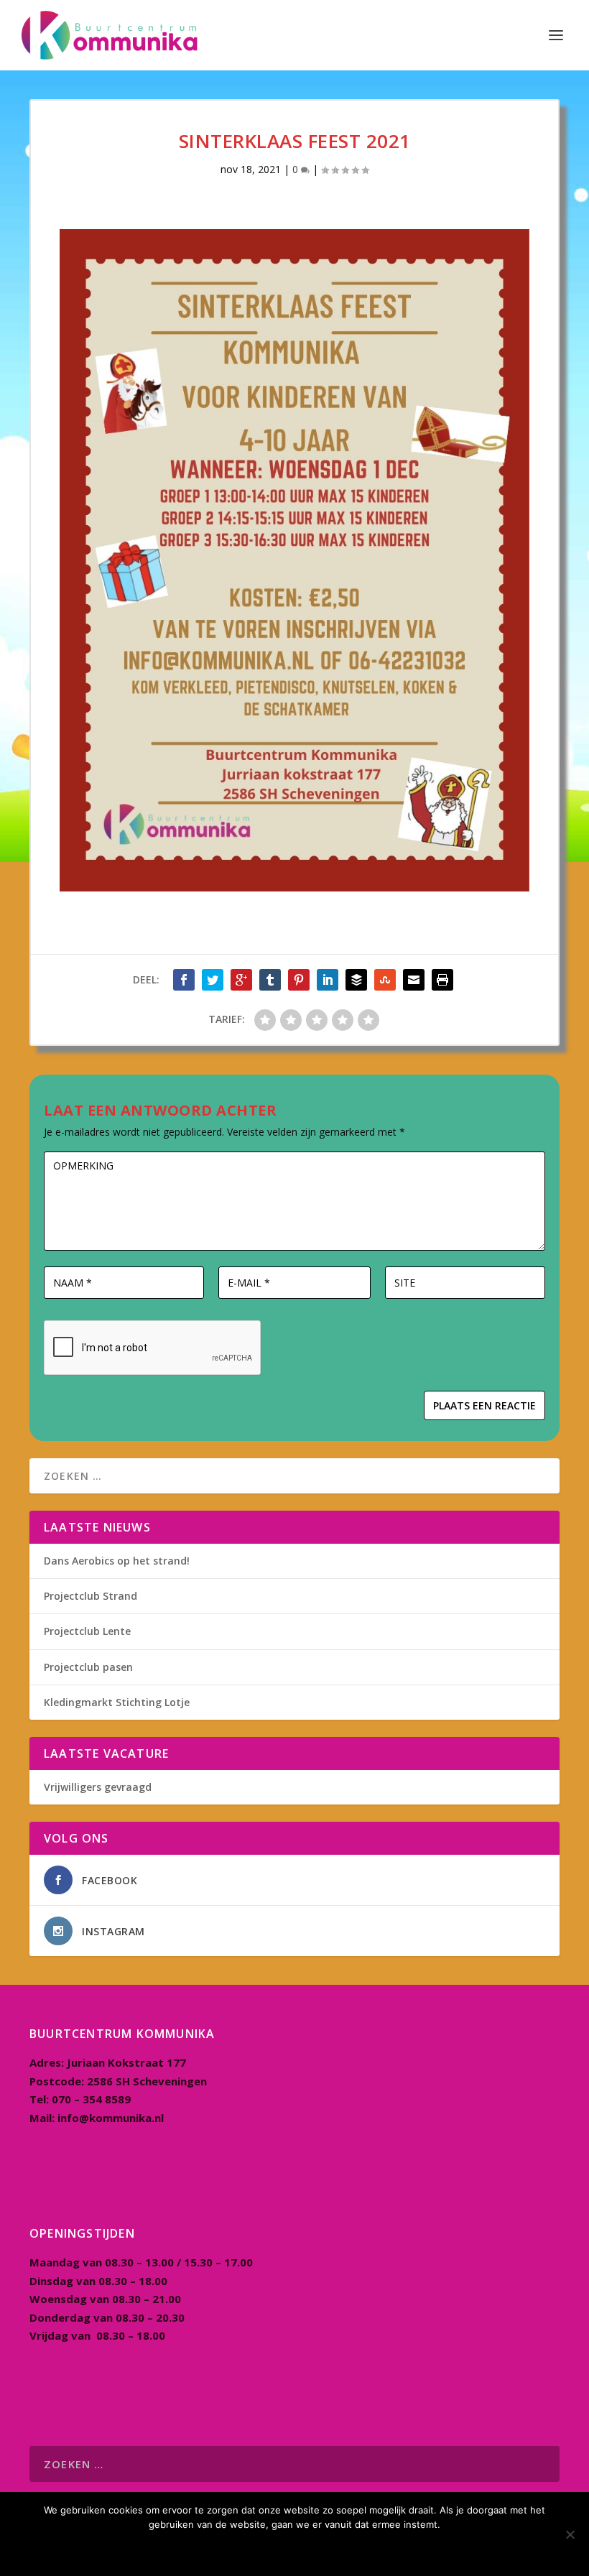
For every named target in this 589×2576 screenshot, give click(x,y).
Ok (295, 2549)
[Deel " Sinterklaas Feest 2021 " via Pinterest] (299, 980)
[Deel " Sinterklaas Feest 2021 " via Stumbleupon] (385, 980)
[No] (570, 2534)
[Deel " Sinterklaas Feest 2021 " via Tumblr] (270, 980)
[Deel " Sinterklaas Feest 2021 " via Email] (414, 980)
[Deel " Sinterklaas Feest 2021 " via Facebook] (184, 980)
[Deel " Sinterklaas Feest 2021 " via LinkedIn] (328, 980)
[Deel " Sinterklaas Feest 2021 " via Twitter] (213, 980)
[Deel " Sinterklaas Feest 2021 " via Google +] (241, 980)
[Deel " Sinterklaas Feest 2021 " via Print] (442, 980)
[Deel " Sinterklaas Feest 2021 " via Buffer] (356, 980)
